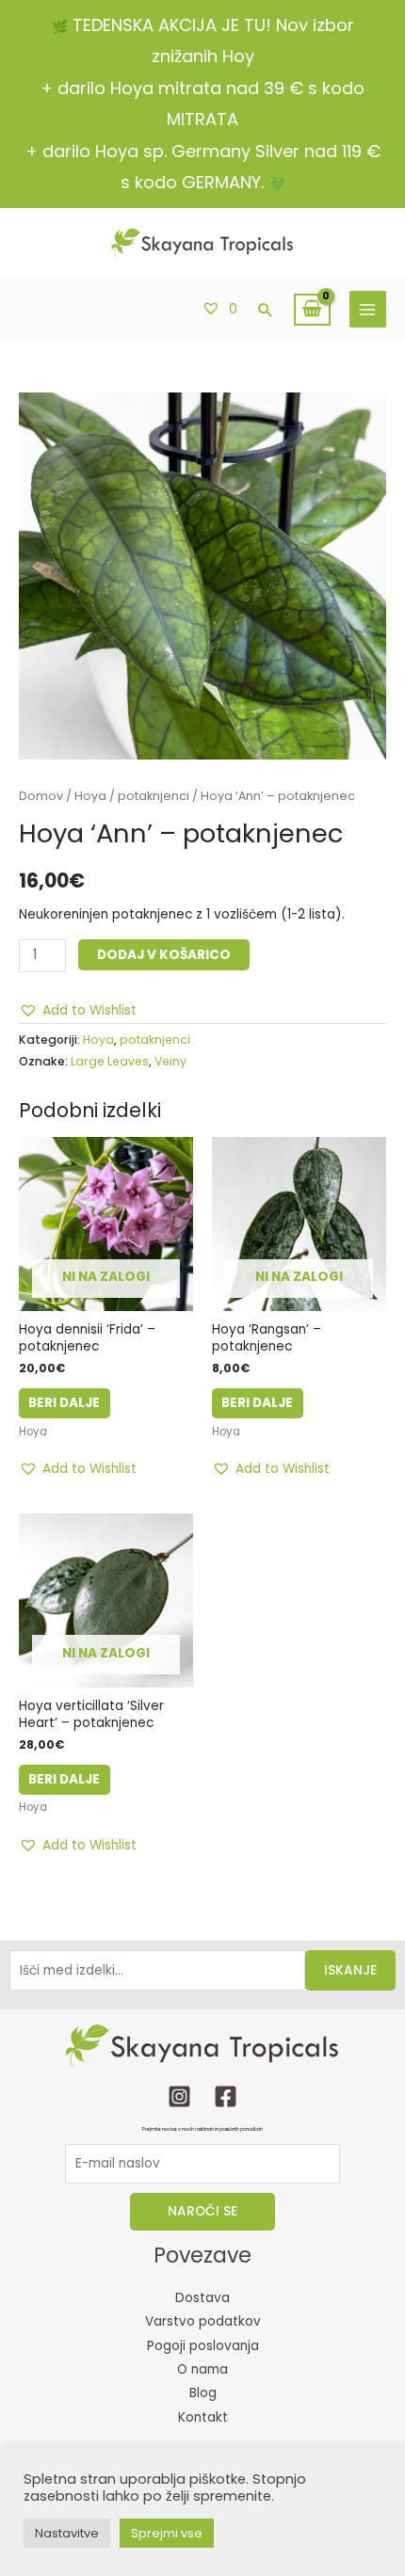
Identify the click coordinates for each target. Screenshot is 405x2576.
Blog (203, 2393)
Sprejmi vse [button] (167, 2533)
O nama (202, 2369)
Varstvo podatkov (203, 2321)
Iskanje (350, 1970)
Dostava (202, 2298)
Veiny (170, 1061)
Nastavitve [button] (67, 2533)
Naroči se (202, 2211)
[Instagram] (179, 2096)
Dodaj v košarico (164, 955)
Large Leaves (110, 1061)
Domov (41, 796)
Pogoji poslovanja (203, 2346)
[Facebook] (226, 2096)
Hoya (90, 796)
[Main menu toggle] (368, 309)
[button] (266, 310)
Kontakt (203, 2417)
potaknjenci (154, 796)
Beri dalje (64, 1403)
